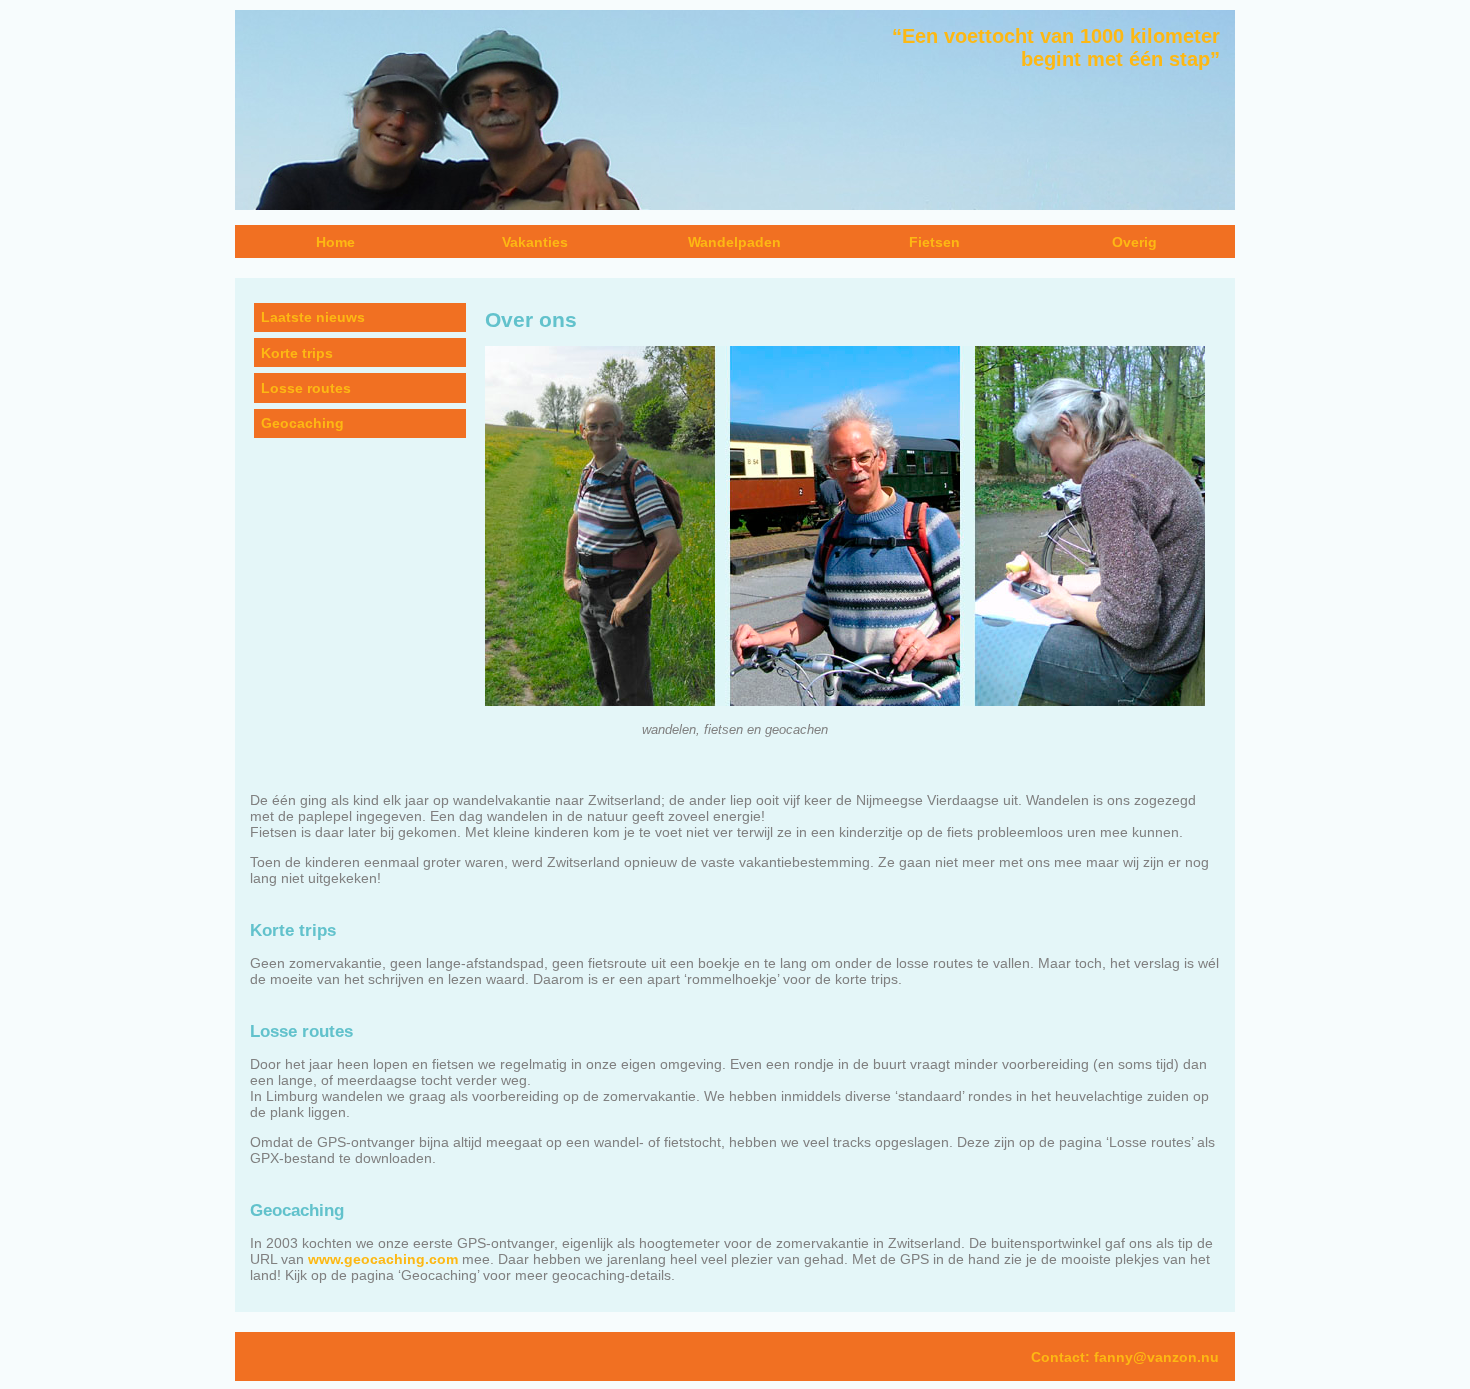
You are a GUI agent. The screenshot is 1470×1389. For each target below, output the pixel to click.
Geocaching (302, 423)
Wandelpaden (734, 242)
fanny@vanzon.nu (1156, 1357)
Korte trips (297, 353)
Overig (1134, 242)
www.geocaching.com (383, 1259)
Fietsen (934, 242)
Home (335, 242)
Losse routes (306, 388)
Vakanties (535, 242)
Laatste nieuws (313, 317)
